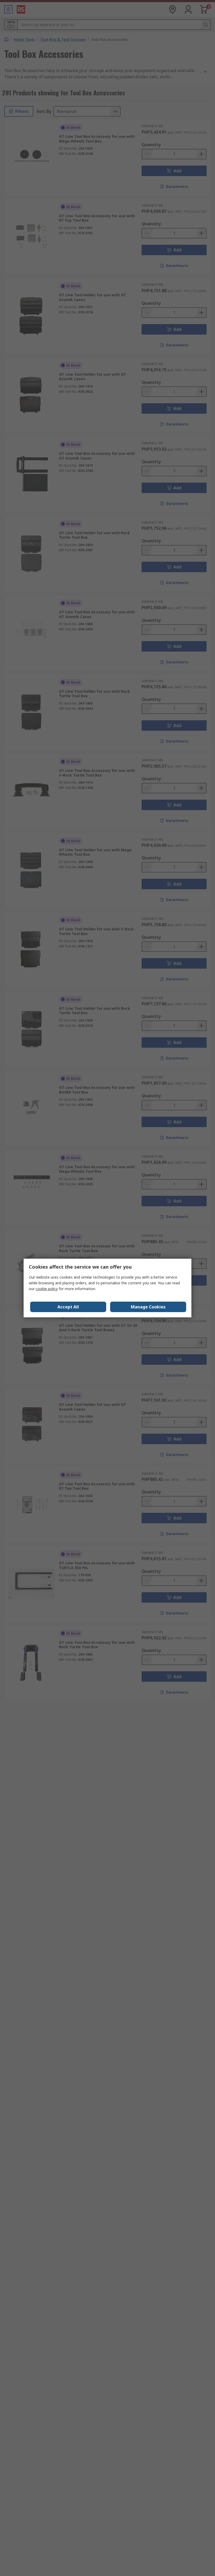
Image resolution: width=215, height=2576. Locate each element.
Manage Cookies (148, 1307)
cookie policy (47, 1289)
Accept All (68, 1307)
